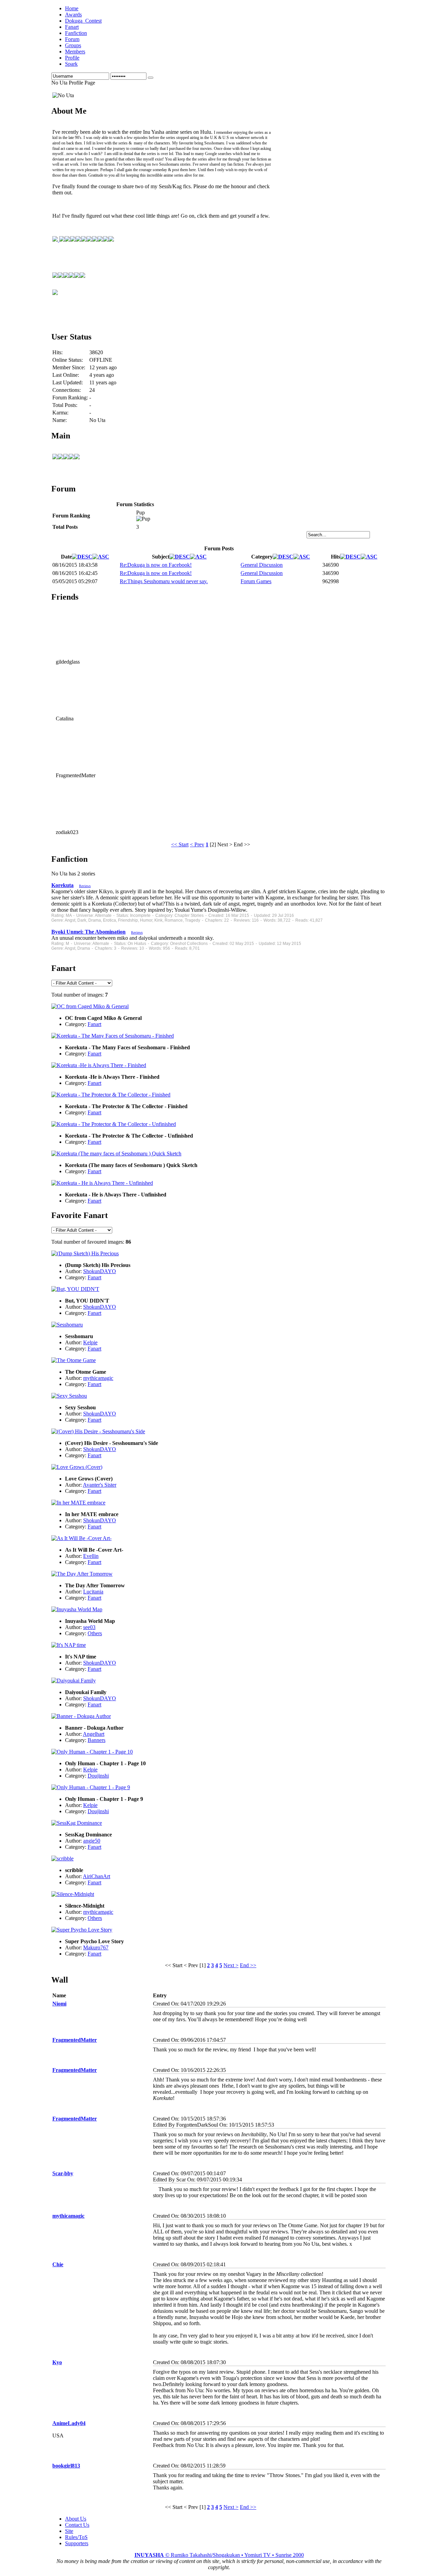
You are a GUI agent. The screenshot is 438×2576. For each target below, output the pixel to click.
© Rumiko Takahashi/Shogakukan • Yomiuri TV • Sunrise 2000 (219, 2555)
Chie (58, 2264)
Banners (96, 1740)
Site (69, 2531)
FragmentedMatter (75, 2040)
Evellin (91, 1556)
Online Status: (68, 360)
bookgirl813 (66, 2466)
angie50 (92, 1841)
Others (95, 1633)
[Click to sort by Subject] (180, 557)
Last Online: (66, 375)
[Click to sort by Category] (283, 557)
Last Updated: (68, 382)
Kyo (57, 2362)
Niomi (59, 2004)
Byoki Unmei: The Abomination (88, 932)
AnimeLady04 (69, 2423)
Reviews (85, 886)
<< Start (180, 844)
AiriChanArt (96, 1876)
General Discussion (262, 565)
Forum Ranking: (70, 398)
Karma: (60, 413)
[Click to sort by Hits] (350, 557)
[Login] (151, 78)
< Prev (197, 844)
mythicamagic (98, 1378)
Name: (60, 420)
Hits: (57, 352)
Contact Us (77, 2525)
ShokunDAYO (100, 1271)
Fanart (94, 1024)
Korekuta (62, 885)
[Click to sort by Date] (82, 557)
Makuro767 (96, 1947)
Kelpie (90, 1342)
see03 (89, 1627)
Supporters (77, 2543)
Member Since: (69, 367)
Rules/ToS (76, 2537)
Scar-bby (63, 2173)
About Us (76, 2519)
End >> (248, 1965)
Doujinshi (98, 1776)
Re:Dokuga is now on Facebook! (156, 565)
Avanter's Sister (100, 1485)
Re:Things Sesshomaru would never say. (164, 581)
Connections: (67, 390)
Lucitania (93, 1592)
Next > (231, 1965)
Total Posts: (65, 405)
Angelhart (94, 1734)
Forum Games (256, 581)
